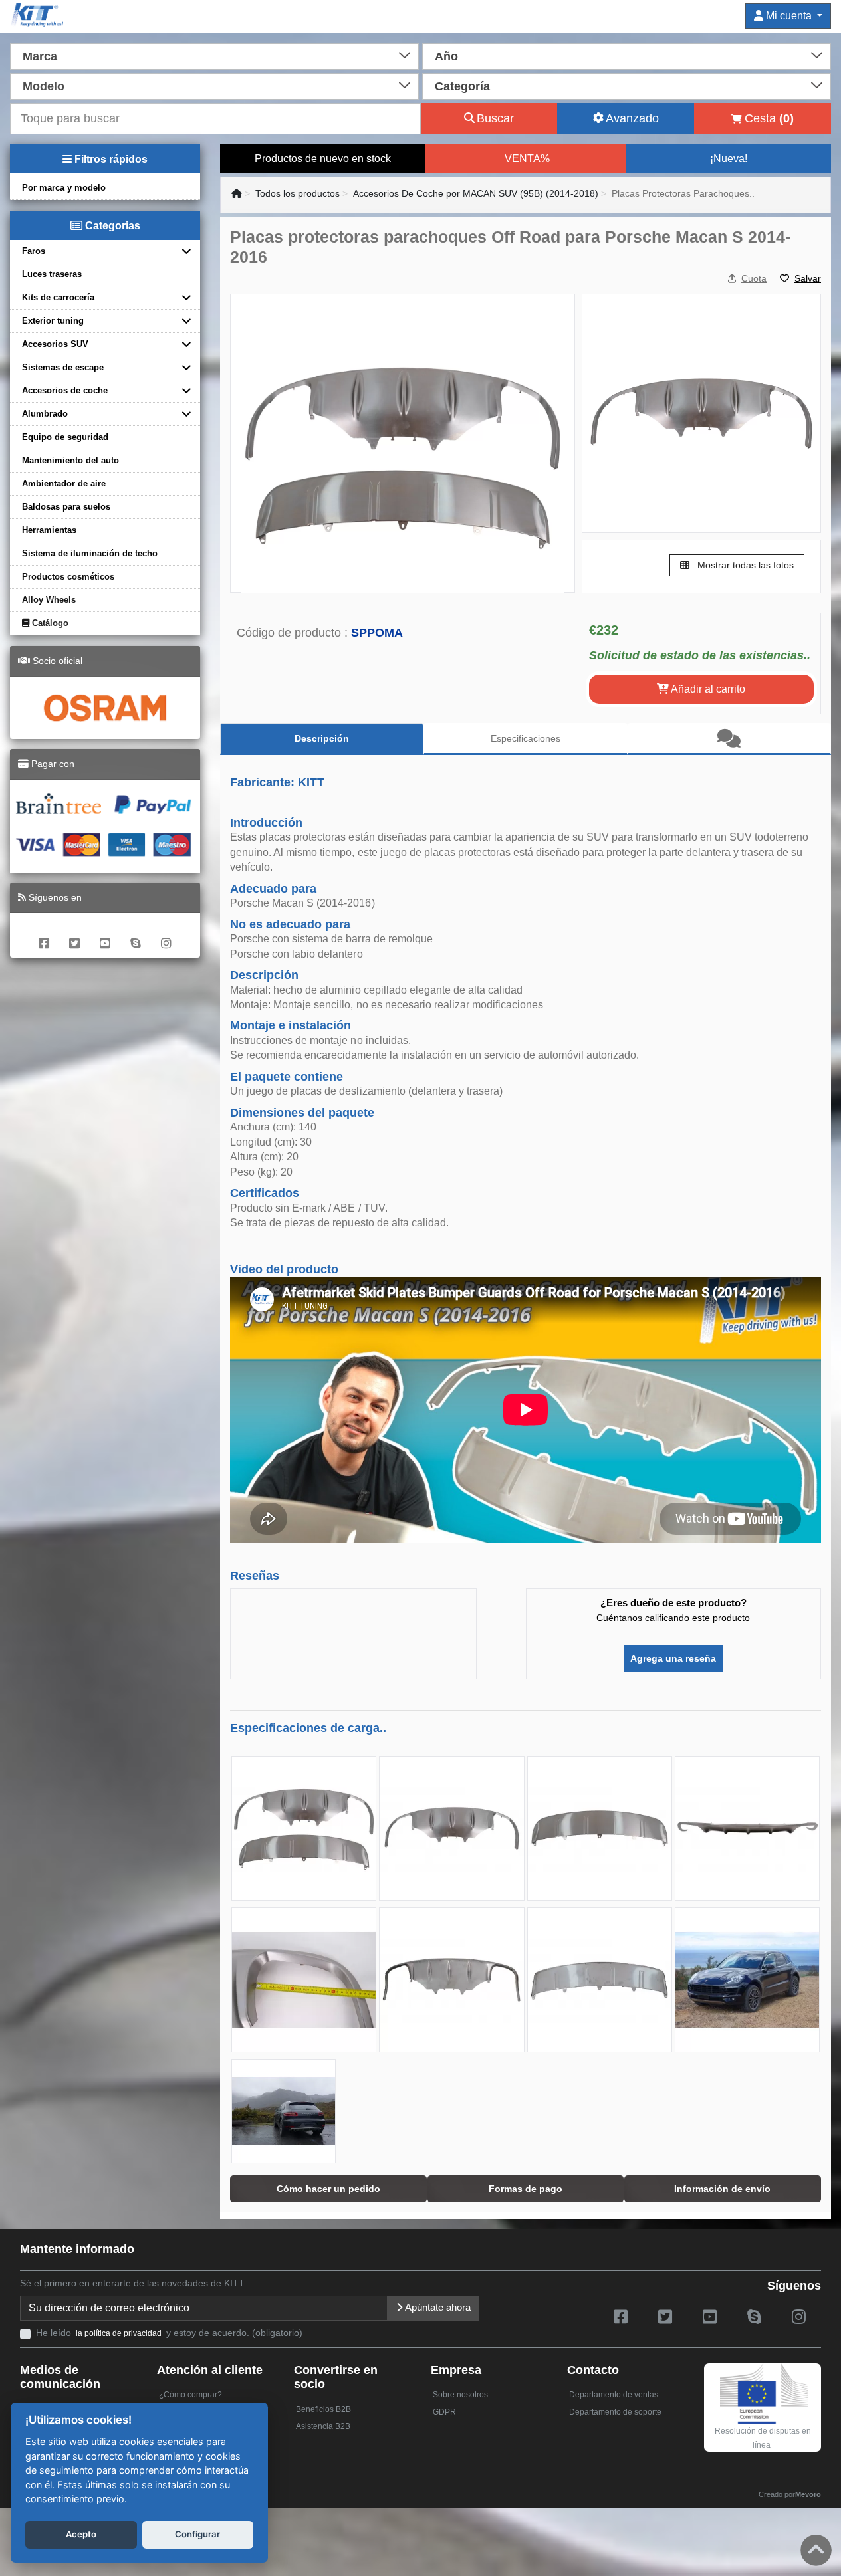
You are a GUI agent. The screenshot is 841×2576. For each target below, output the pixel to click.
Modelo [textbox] (44, 86)
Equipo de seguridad (65, 437)
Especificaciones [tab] (526, 738)
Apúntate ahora (437, 2307)
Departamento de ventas (614, 2395)
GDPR (444, 2412)
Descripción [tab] (322, 738)
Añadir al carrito (707, 689)
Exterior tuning (53, 321)
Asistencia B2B (323, 2426)
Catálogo (49, 623)
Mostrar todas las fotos (744, 565)
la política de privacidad (119, 2333)
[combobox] (214, 55)
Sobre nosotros (460, 2395)
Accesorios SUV (55, 344)
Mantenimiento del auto (70, 460)
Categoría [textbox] (462, 86)
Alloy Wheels (49, 600)
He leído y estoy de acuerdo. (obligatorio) (169, 2333)
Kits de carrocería (58, 297)
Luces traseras (52, 274)
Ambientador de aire (64, 483)
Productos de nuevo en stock (323, 159)
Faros (34, 251)
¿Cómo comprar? (190, 2395)
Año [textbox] (446, 56)
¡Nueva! (729, 159)
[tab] (729, 739)
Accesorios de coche (65, 390)
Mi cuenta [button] (789, 16)
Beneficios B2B (323, 2409)
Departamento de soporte (615, 2412)
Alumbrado (45, 414)
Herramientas (49, 530)
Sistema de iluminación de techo (90, 553)
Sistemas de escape (63, 367)
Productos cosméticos (68, 577)
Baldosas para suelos (66, 507)
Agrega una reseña (673, 1658)
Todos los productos (298, 193)
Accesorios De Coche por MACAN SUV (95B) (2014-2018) (476, 193)
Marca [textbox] (40, 56)
